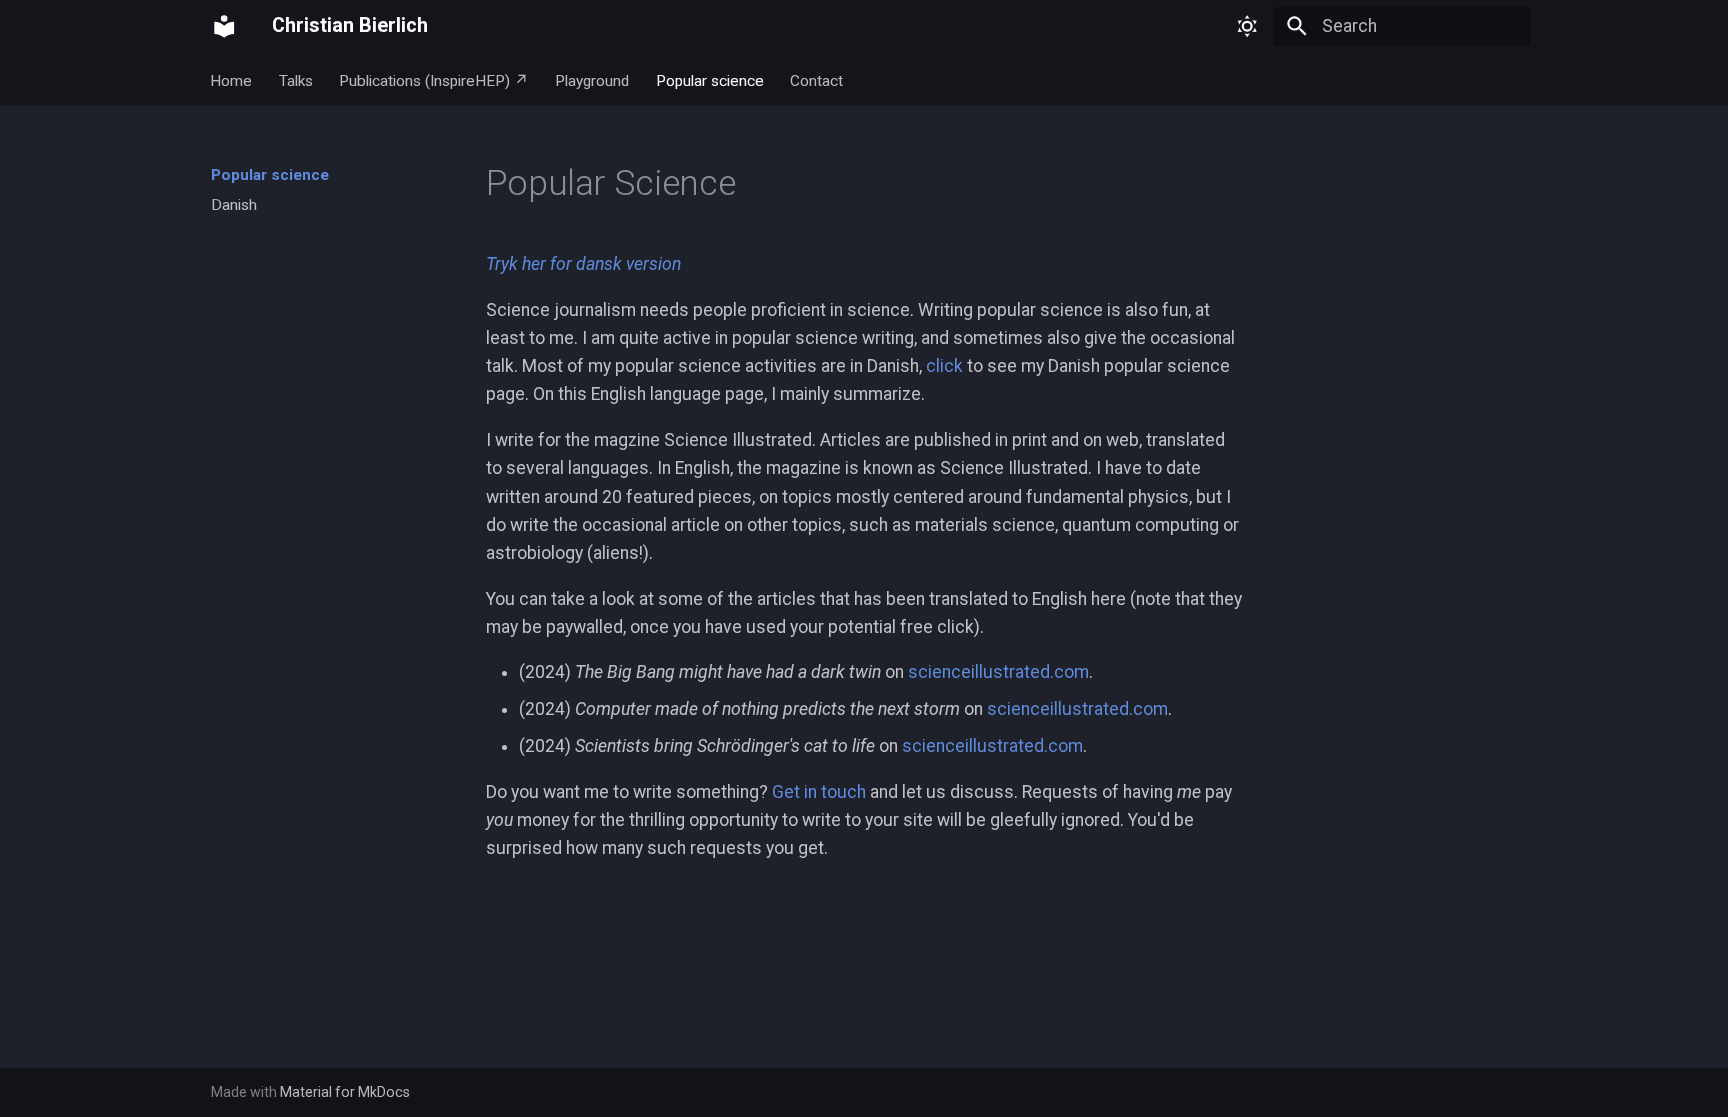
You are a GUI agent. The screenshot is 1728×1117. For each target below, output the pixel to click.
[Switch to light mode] (1247, 26)
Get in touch (819, 792)
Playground (593, 80)
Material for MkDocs (345, 1092)
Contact (816, 80)
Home (232, 80)
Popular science (710, 80)
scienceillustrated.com (998, 672)
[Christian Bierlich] (224, 26)
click (944, 366)
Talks (296, 80)
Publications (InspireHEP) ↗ (434, 80)
